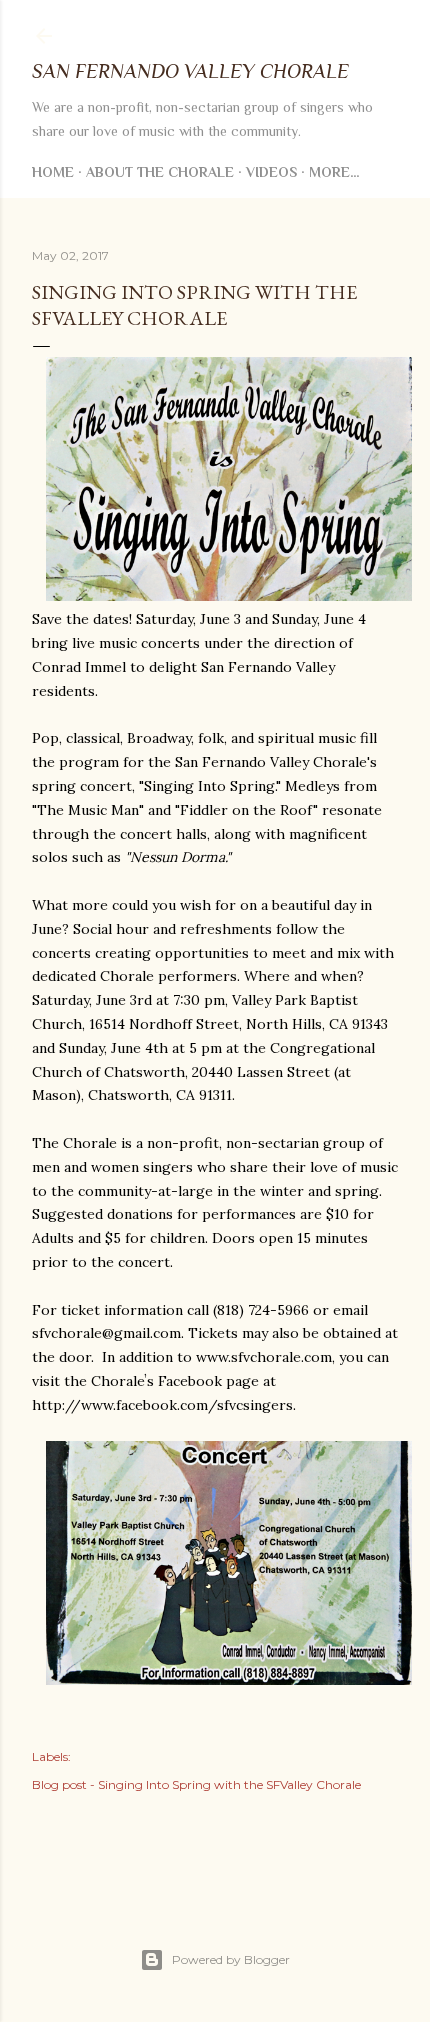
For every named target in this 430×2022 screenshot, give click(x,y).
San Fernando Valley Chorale (190, 71)
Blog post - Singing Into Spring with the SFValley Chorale (196, 1784)
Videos (271, 172)
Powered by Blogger (231, 1959)
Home (53, 172)
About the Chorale (160, 172)
